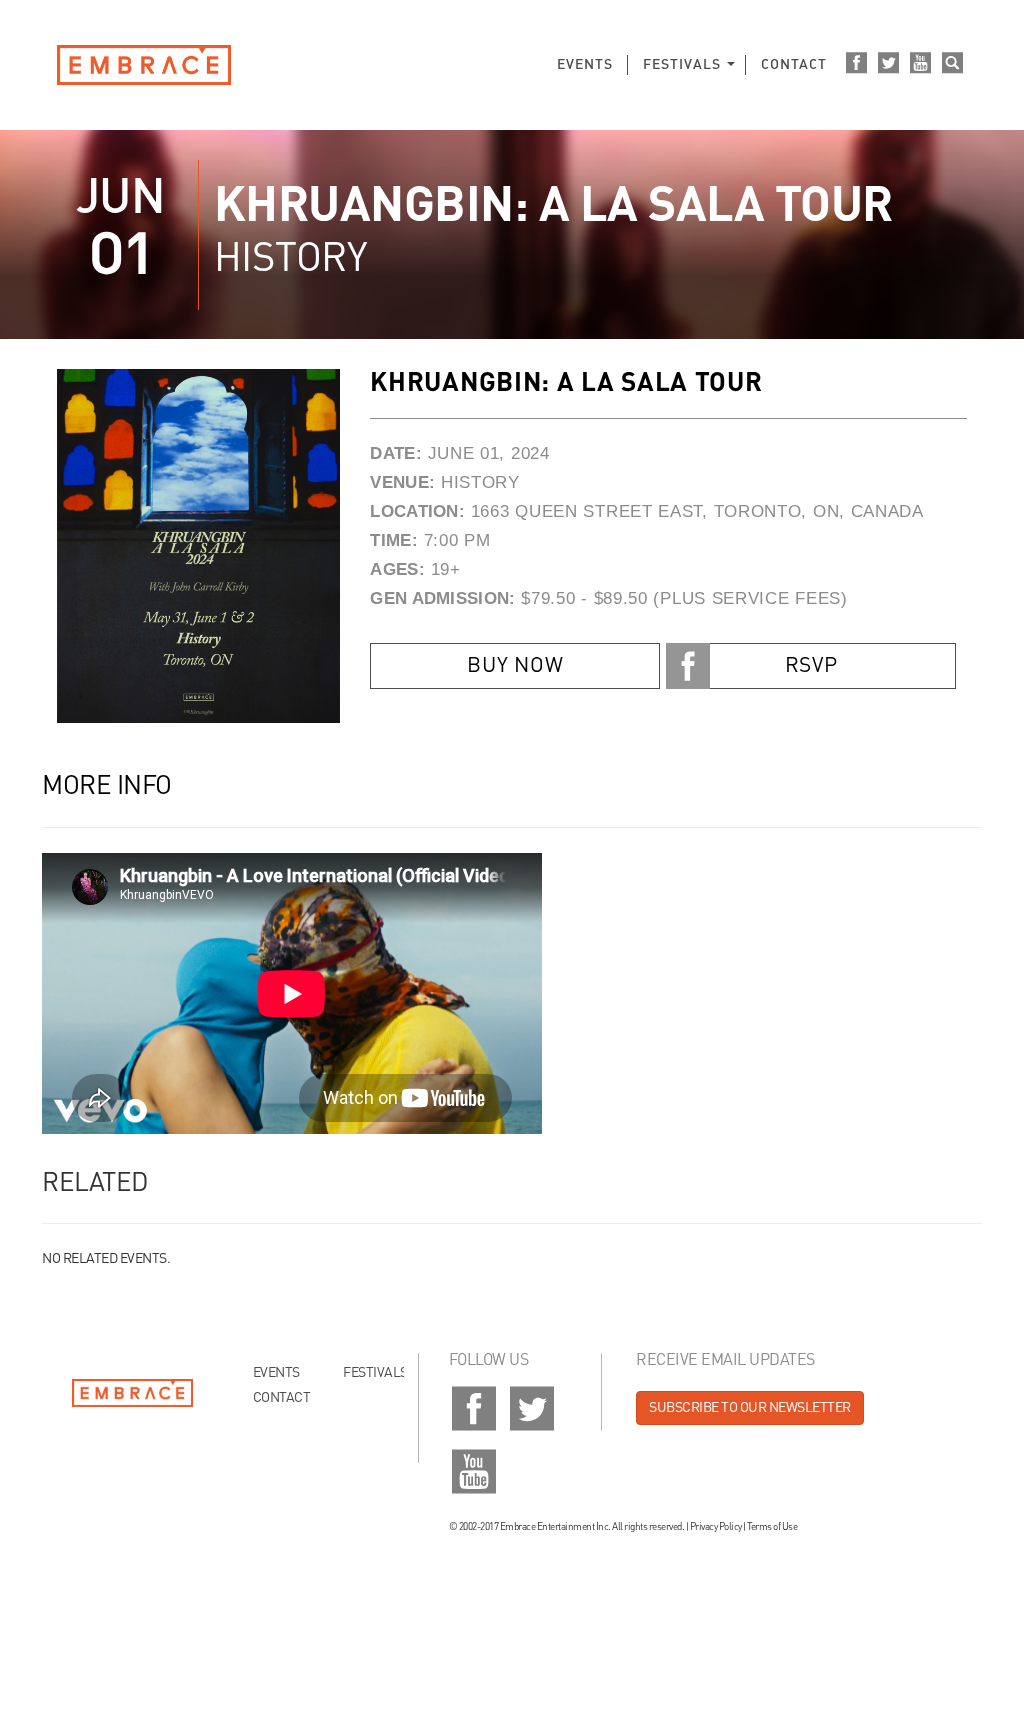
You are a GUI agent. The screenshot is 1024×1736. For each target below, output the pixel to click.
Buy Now (515, 666)
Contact (794, 65)
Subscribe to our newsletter (750, 1408)
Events (585, 65)
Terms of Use (772, 1527)
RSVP (811, 666)
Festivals (682, 65)
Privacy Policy (716, 1527)
